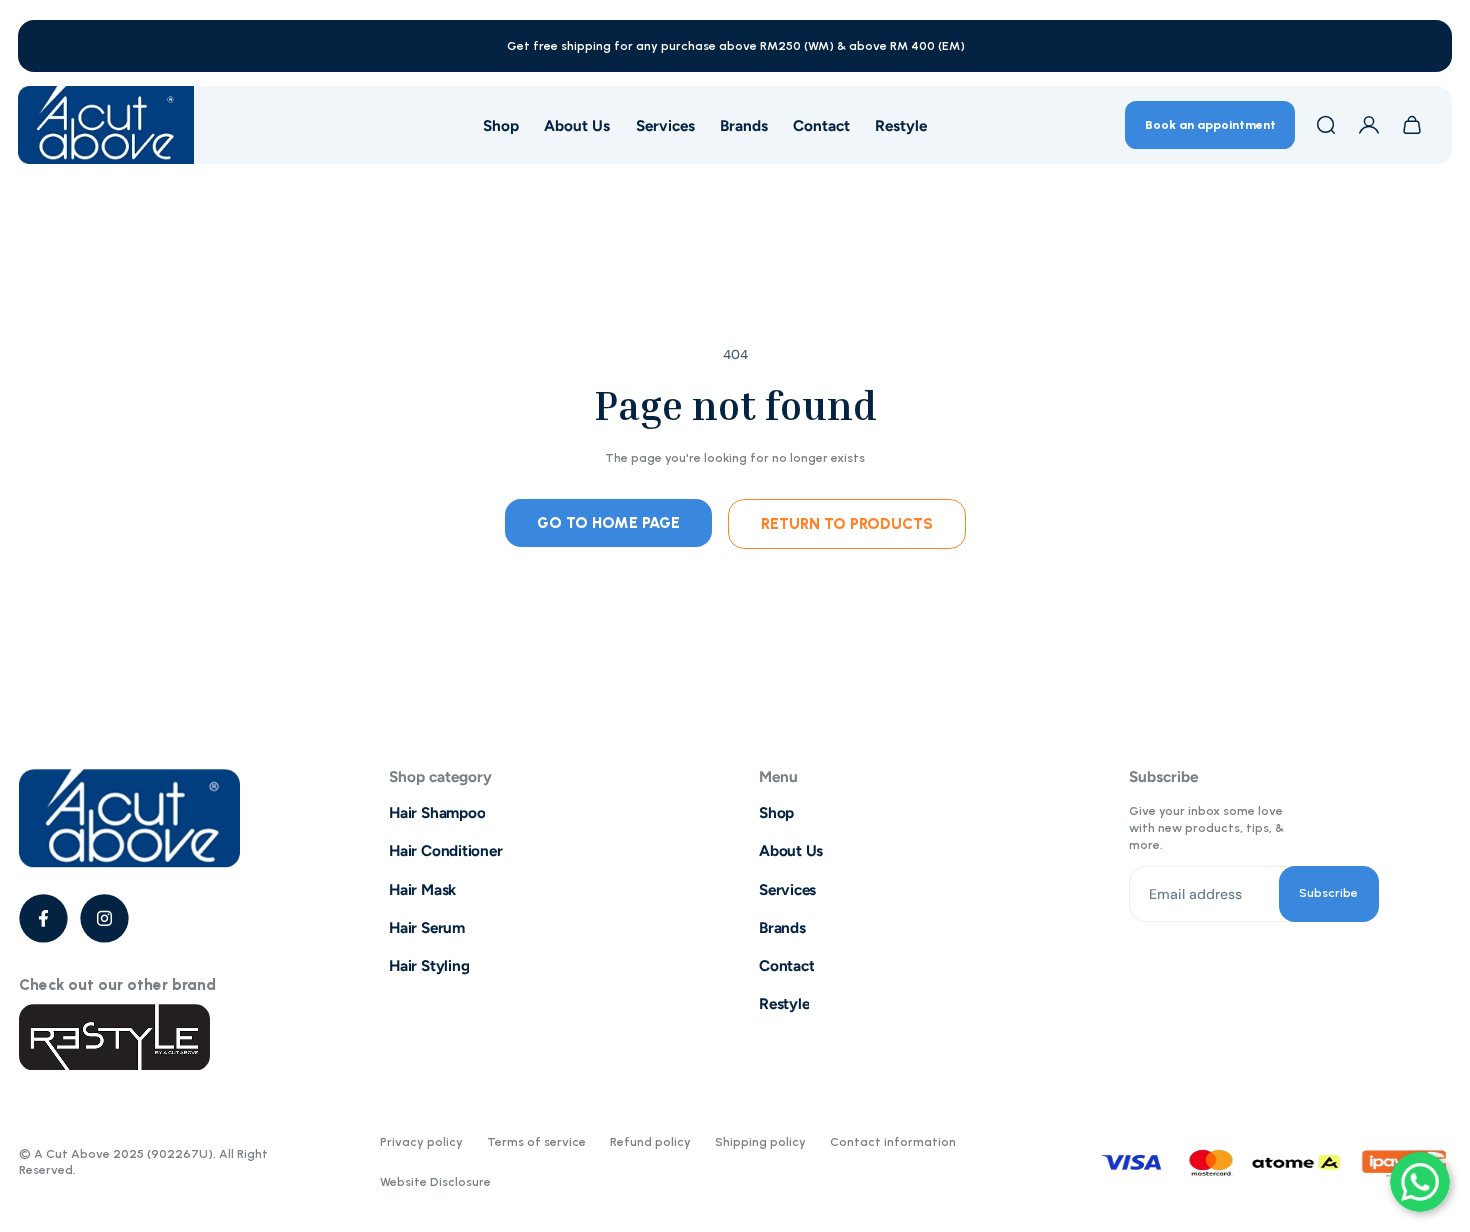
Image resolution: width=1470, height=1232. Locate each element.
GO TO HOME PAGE (608, 522)
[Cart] (1412, 125)
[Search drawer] (1326, 125)
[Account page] (1369, 125)
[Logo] (106, 125)
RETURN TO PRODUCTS (847, 523)
